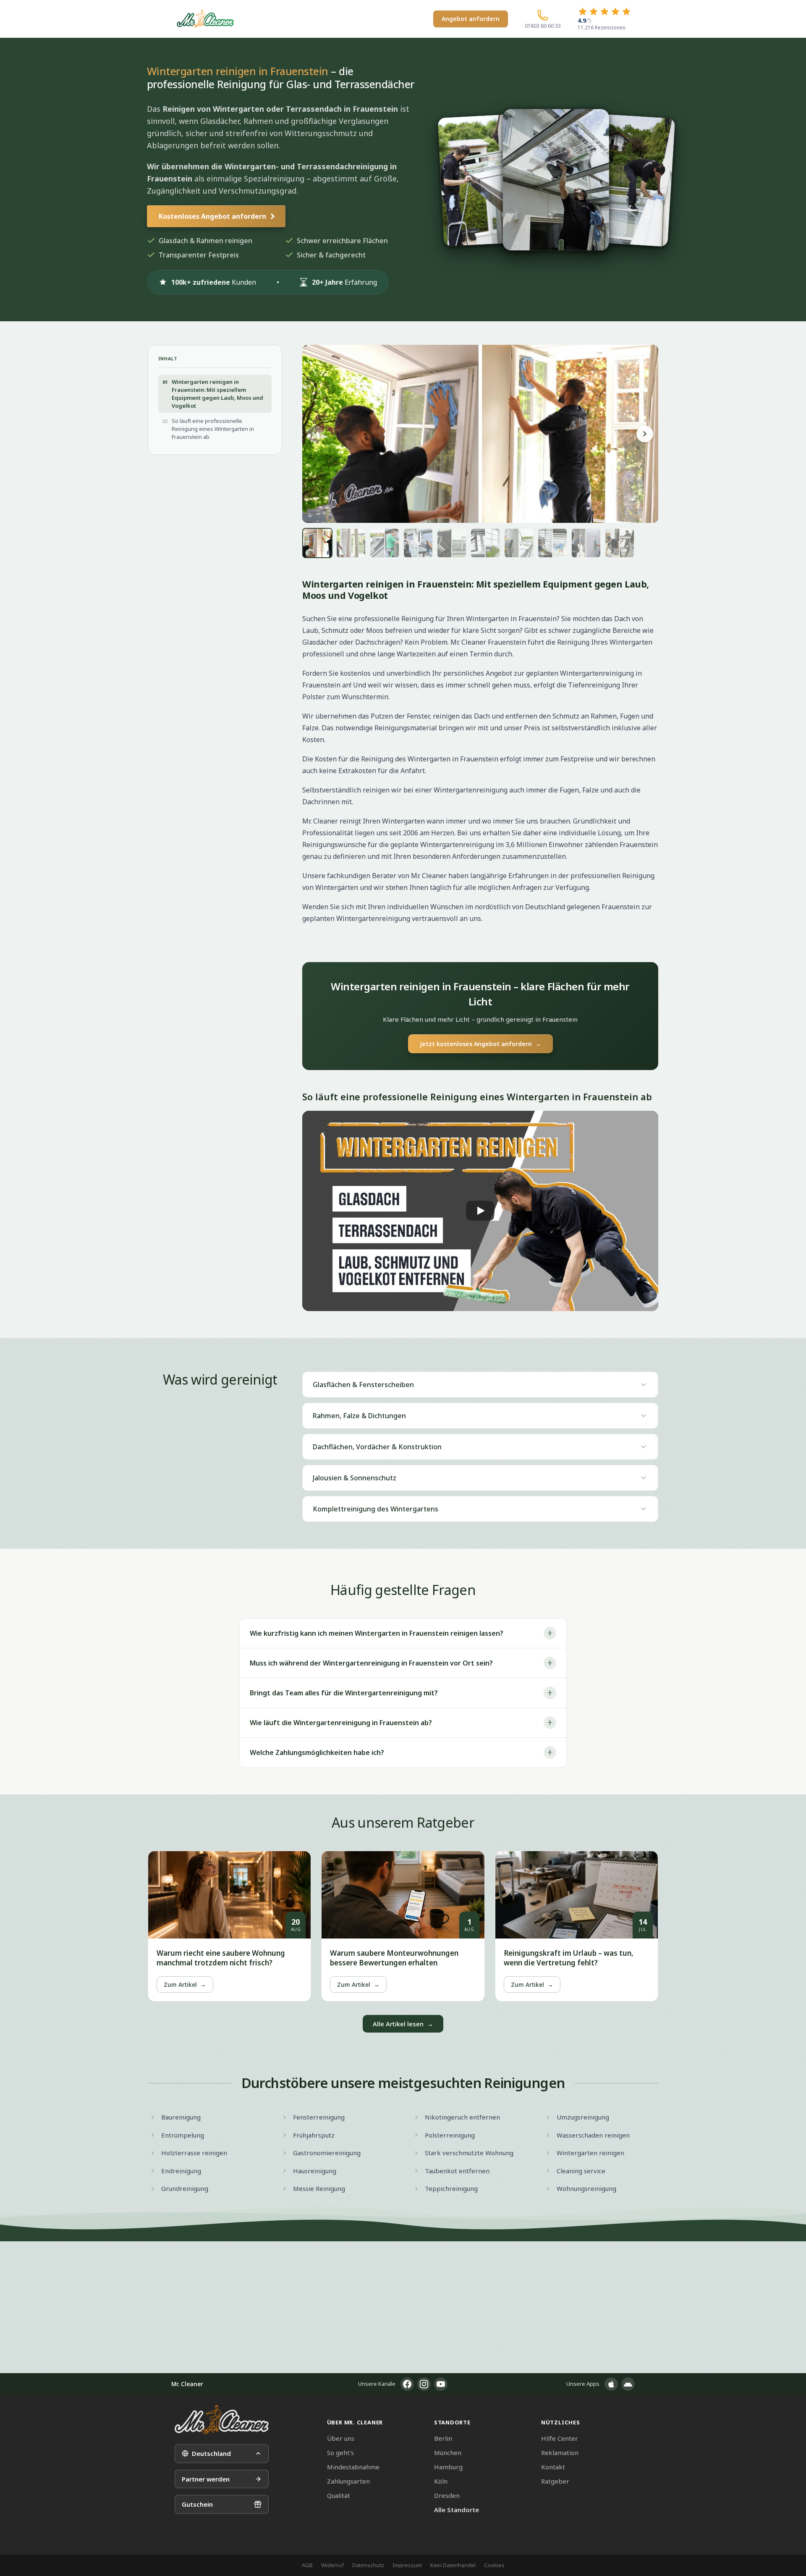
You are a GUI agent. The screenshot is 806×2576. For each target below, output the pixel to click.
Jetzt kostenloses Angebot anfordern (480, 1044)
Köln (441, 2481)
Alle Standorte (457, 2510)
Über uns (341, 2438)
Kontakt (553, 2467)
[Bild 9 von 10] (586, 543)
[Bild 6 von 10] (485, 543)
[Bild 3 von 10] (385, 543)
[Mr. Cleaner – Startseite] (222, 2420)
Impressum (407, 2565)
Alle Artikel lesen (403, 2024)
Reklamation (560, 2453)
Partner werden (206, 2479)
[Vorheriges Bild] (316, 434)
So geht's (340, 2453)
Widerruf (332, 2565)
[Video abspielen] (480, 1211)
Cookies (494, 2565)
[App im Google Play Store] (628, 2384)
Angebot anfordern (471, 19)
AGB (307, 2565)
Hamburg (448, 2467)
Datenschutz (368, 2565)
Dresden (447, 2495)
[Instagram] (424, 2384)
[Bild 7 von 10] (519, 543)
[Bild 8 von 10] (552, 543)
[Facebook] (407, 2384)
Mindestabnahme (353, 2467)
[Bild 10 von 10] (620, 543)
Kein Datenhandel (453, 2565)
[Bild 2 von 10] (351, 543)
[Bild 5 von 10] (452, 543)
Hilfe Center (560, 2438)
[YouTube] (441, 2384)
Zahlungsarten (348, 2481)
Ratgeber (555, 2481)
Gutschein (197, 2504)
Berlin (443, 2438)
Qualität (339, 2495)
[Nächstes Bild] (645, 434)
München (448, 2453)
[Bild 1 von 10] (317, 543)
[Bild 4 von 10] (418, 543)
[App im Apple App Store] (611, 2384)
